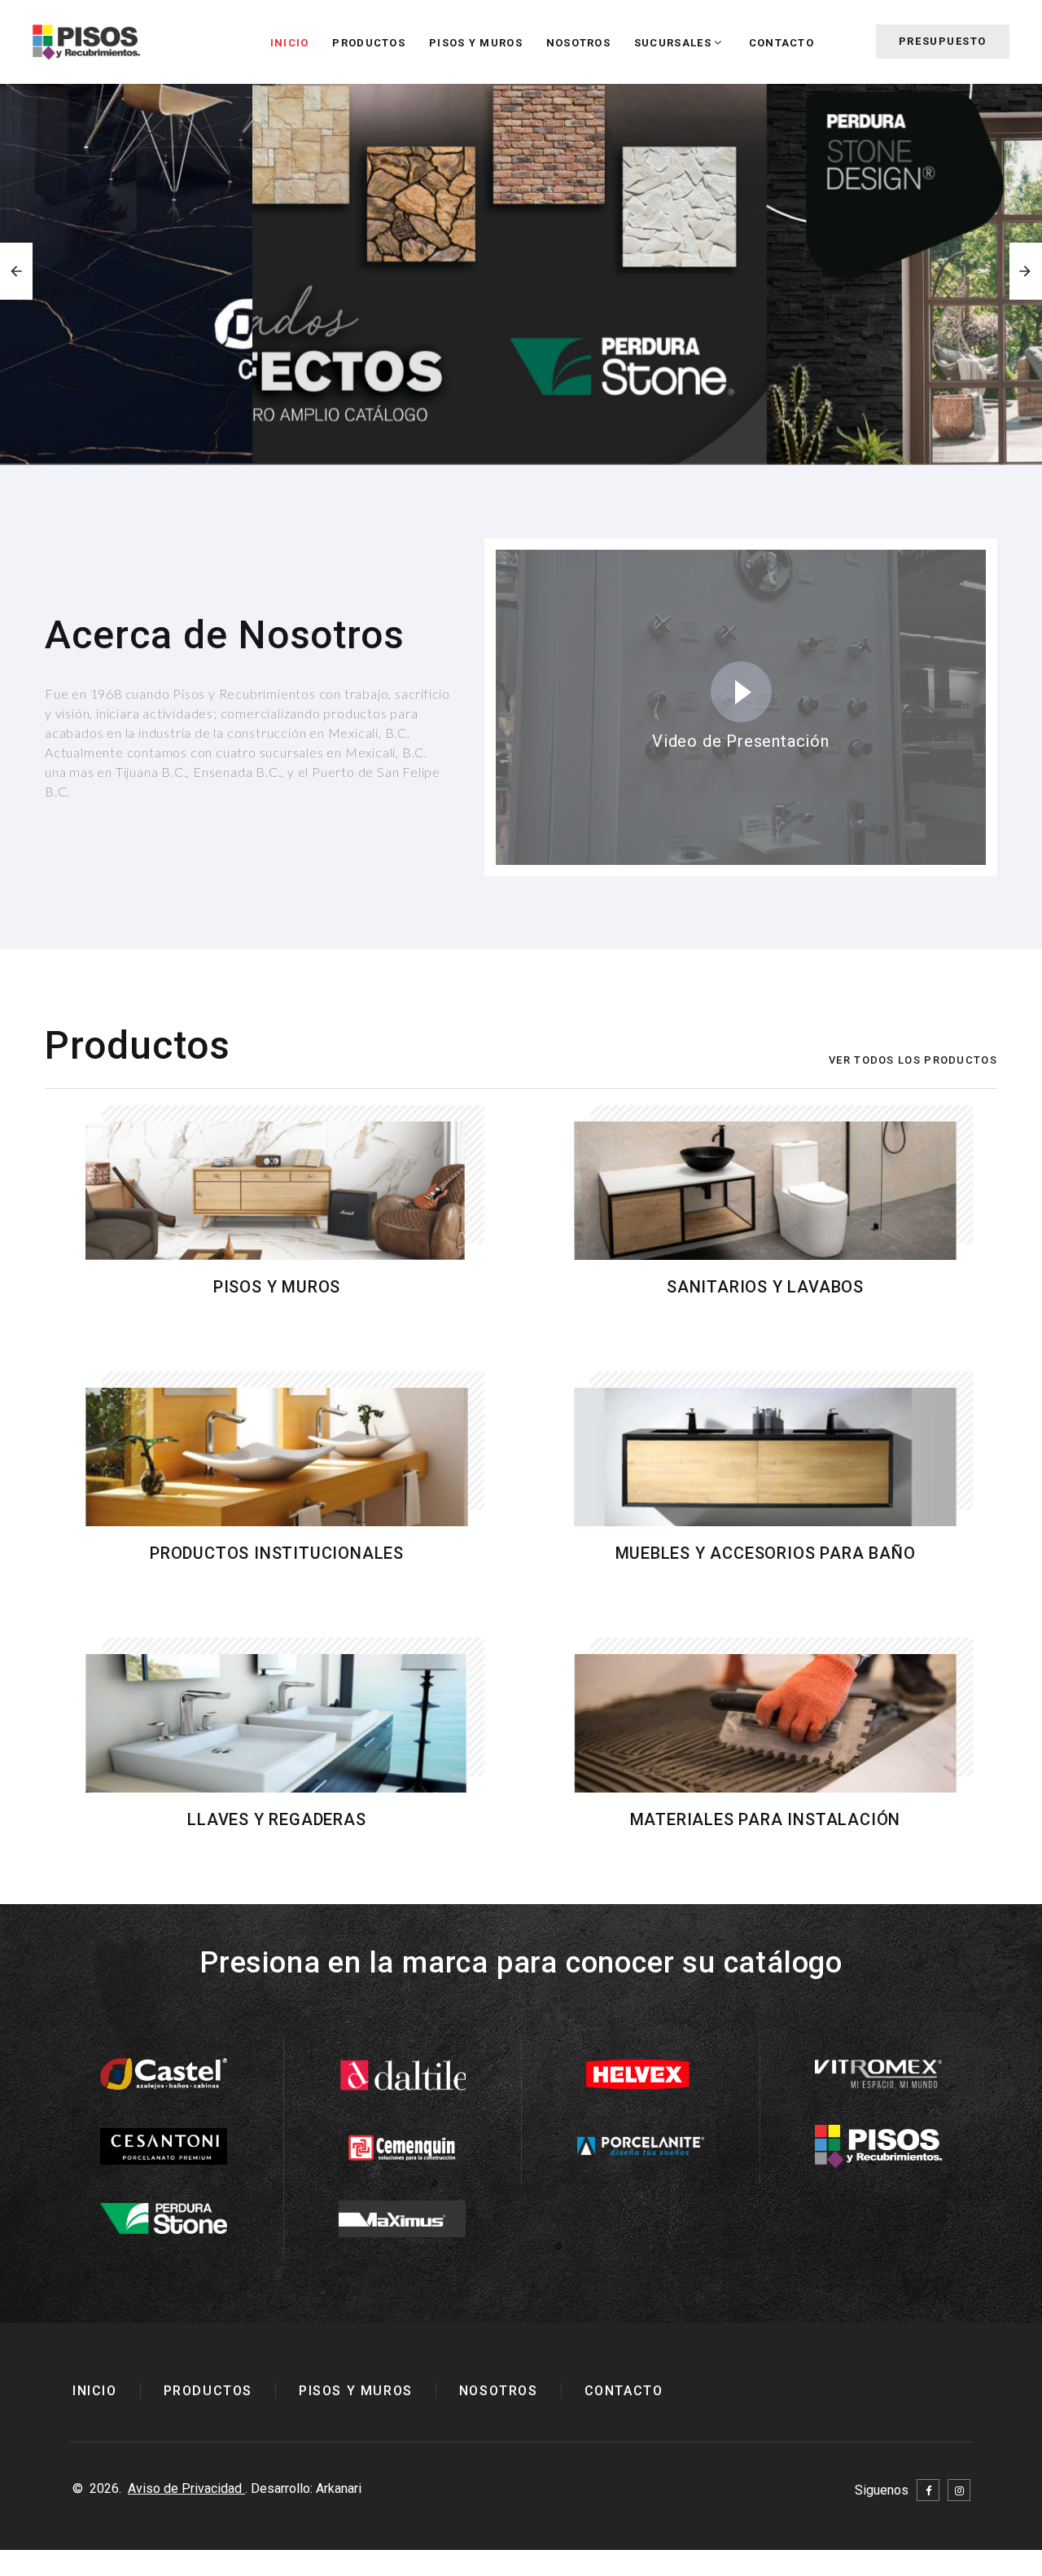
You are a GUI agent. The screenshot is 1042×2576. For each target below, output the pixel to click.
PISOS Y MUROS (476, 43)
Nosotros (578, 43)
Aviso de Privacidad (186, 2488)
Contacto (781, 43)
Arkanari (339, 2488)
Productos (369, 43)
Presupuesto (943, 41)
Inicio (290, 43)
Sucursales (673, 43)
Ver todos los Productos (913, 1060)
